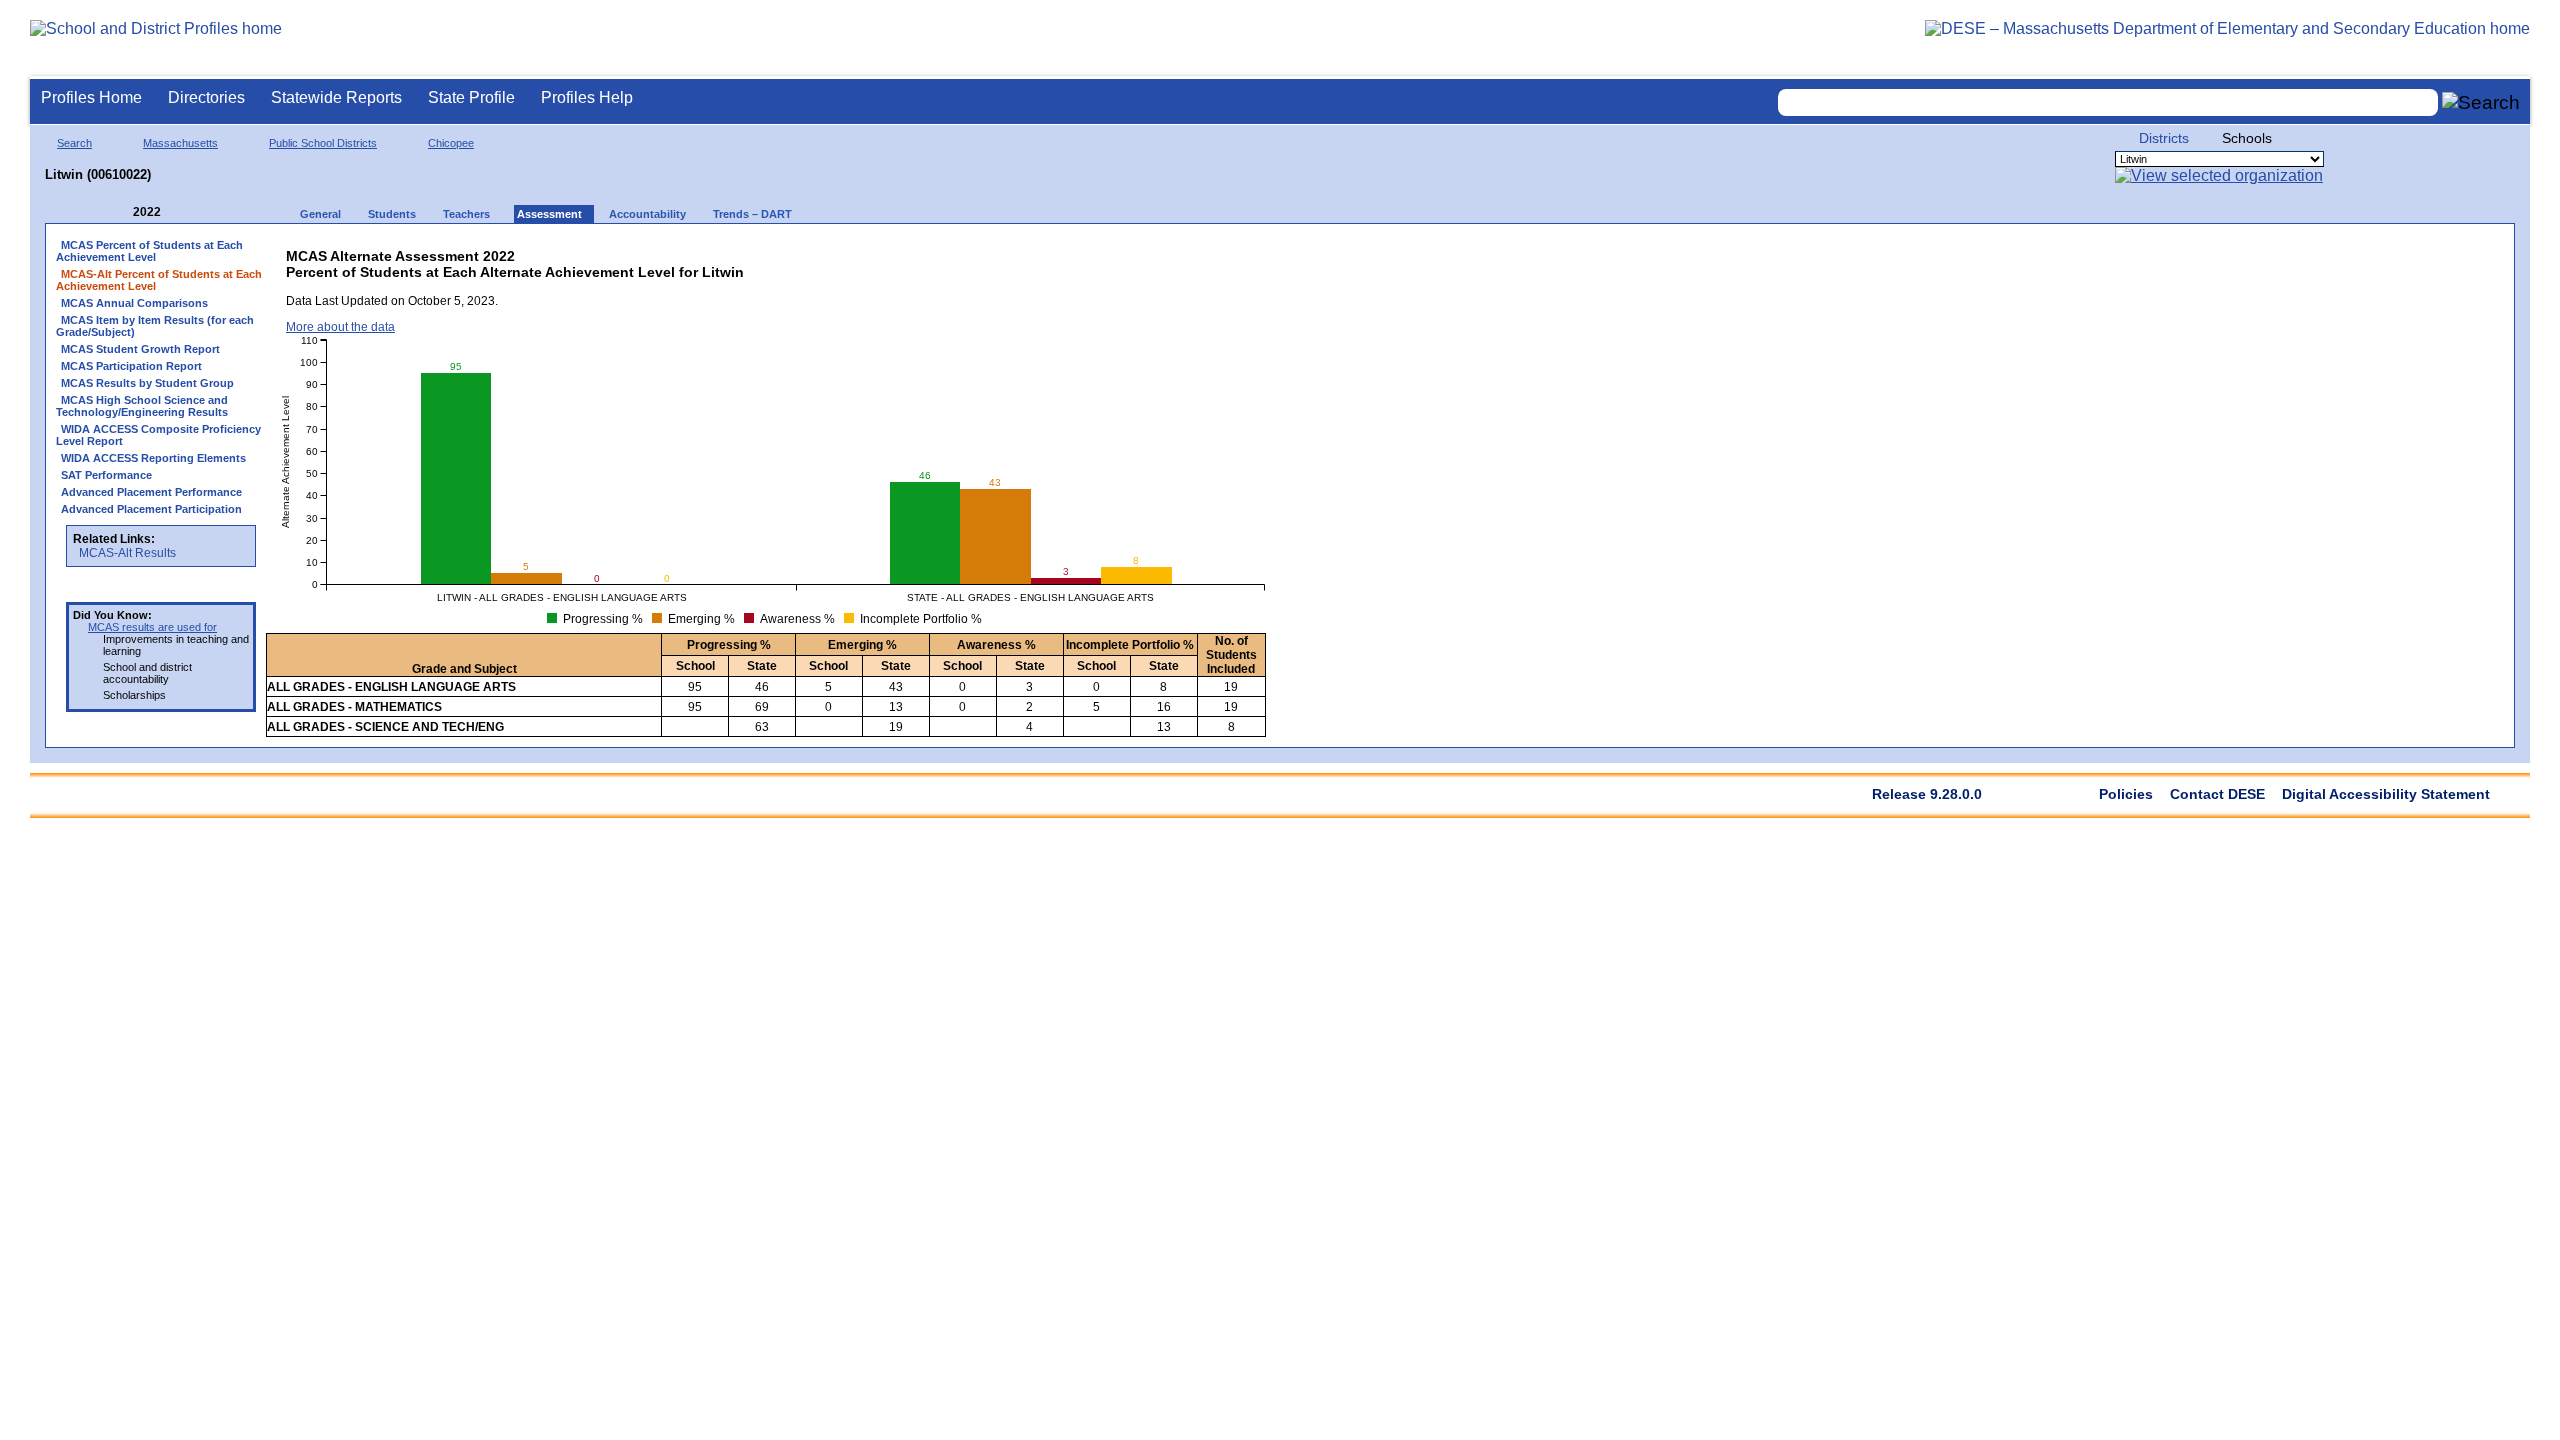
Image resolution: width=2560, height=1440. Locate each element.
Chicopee (451, 143)
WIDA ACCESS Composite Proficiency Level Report (158, 435)
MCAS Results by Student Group (147, 383)
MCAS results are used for (152, 627)
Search (74, 143)
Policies (2126, 794)
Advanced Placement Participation (151, 509)
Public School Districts (323, 143)
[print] (1110, 251)
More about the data (340, 327)
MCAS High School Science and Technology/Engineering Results (142, 406)
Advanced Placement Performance (151, 492)
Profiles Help (587, 97)
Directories (206, 97)
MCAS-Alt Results (127, 553)
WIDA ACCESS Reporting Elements (153, 458)
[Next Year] (188, 212)
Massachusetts (180, 143)
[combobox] (2108, 102)
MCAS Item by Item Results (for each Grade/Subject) (155, 326)
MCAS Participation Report (131, 366)
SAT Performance (106, 475)
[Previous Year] (119, 212)
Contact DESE (2217, 794)
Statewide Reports (336, 97)
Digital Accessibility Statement (2386, 794)
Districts (2164, 138)
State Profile (471, 97)
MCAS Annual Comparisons (134, 303)
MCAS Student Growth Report (140, 349)
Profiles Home (91, 97)
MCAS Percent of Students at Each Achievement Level (149, 251)
